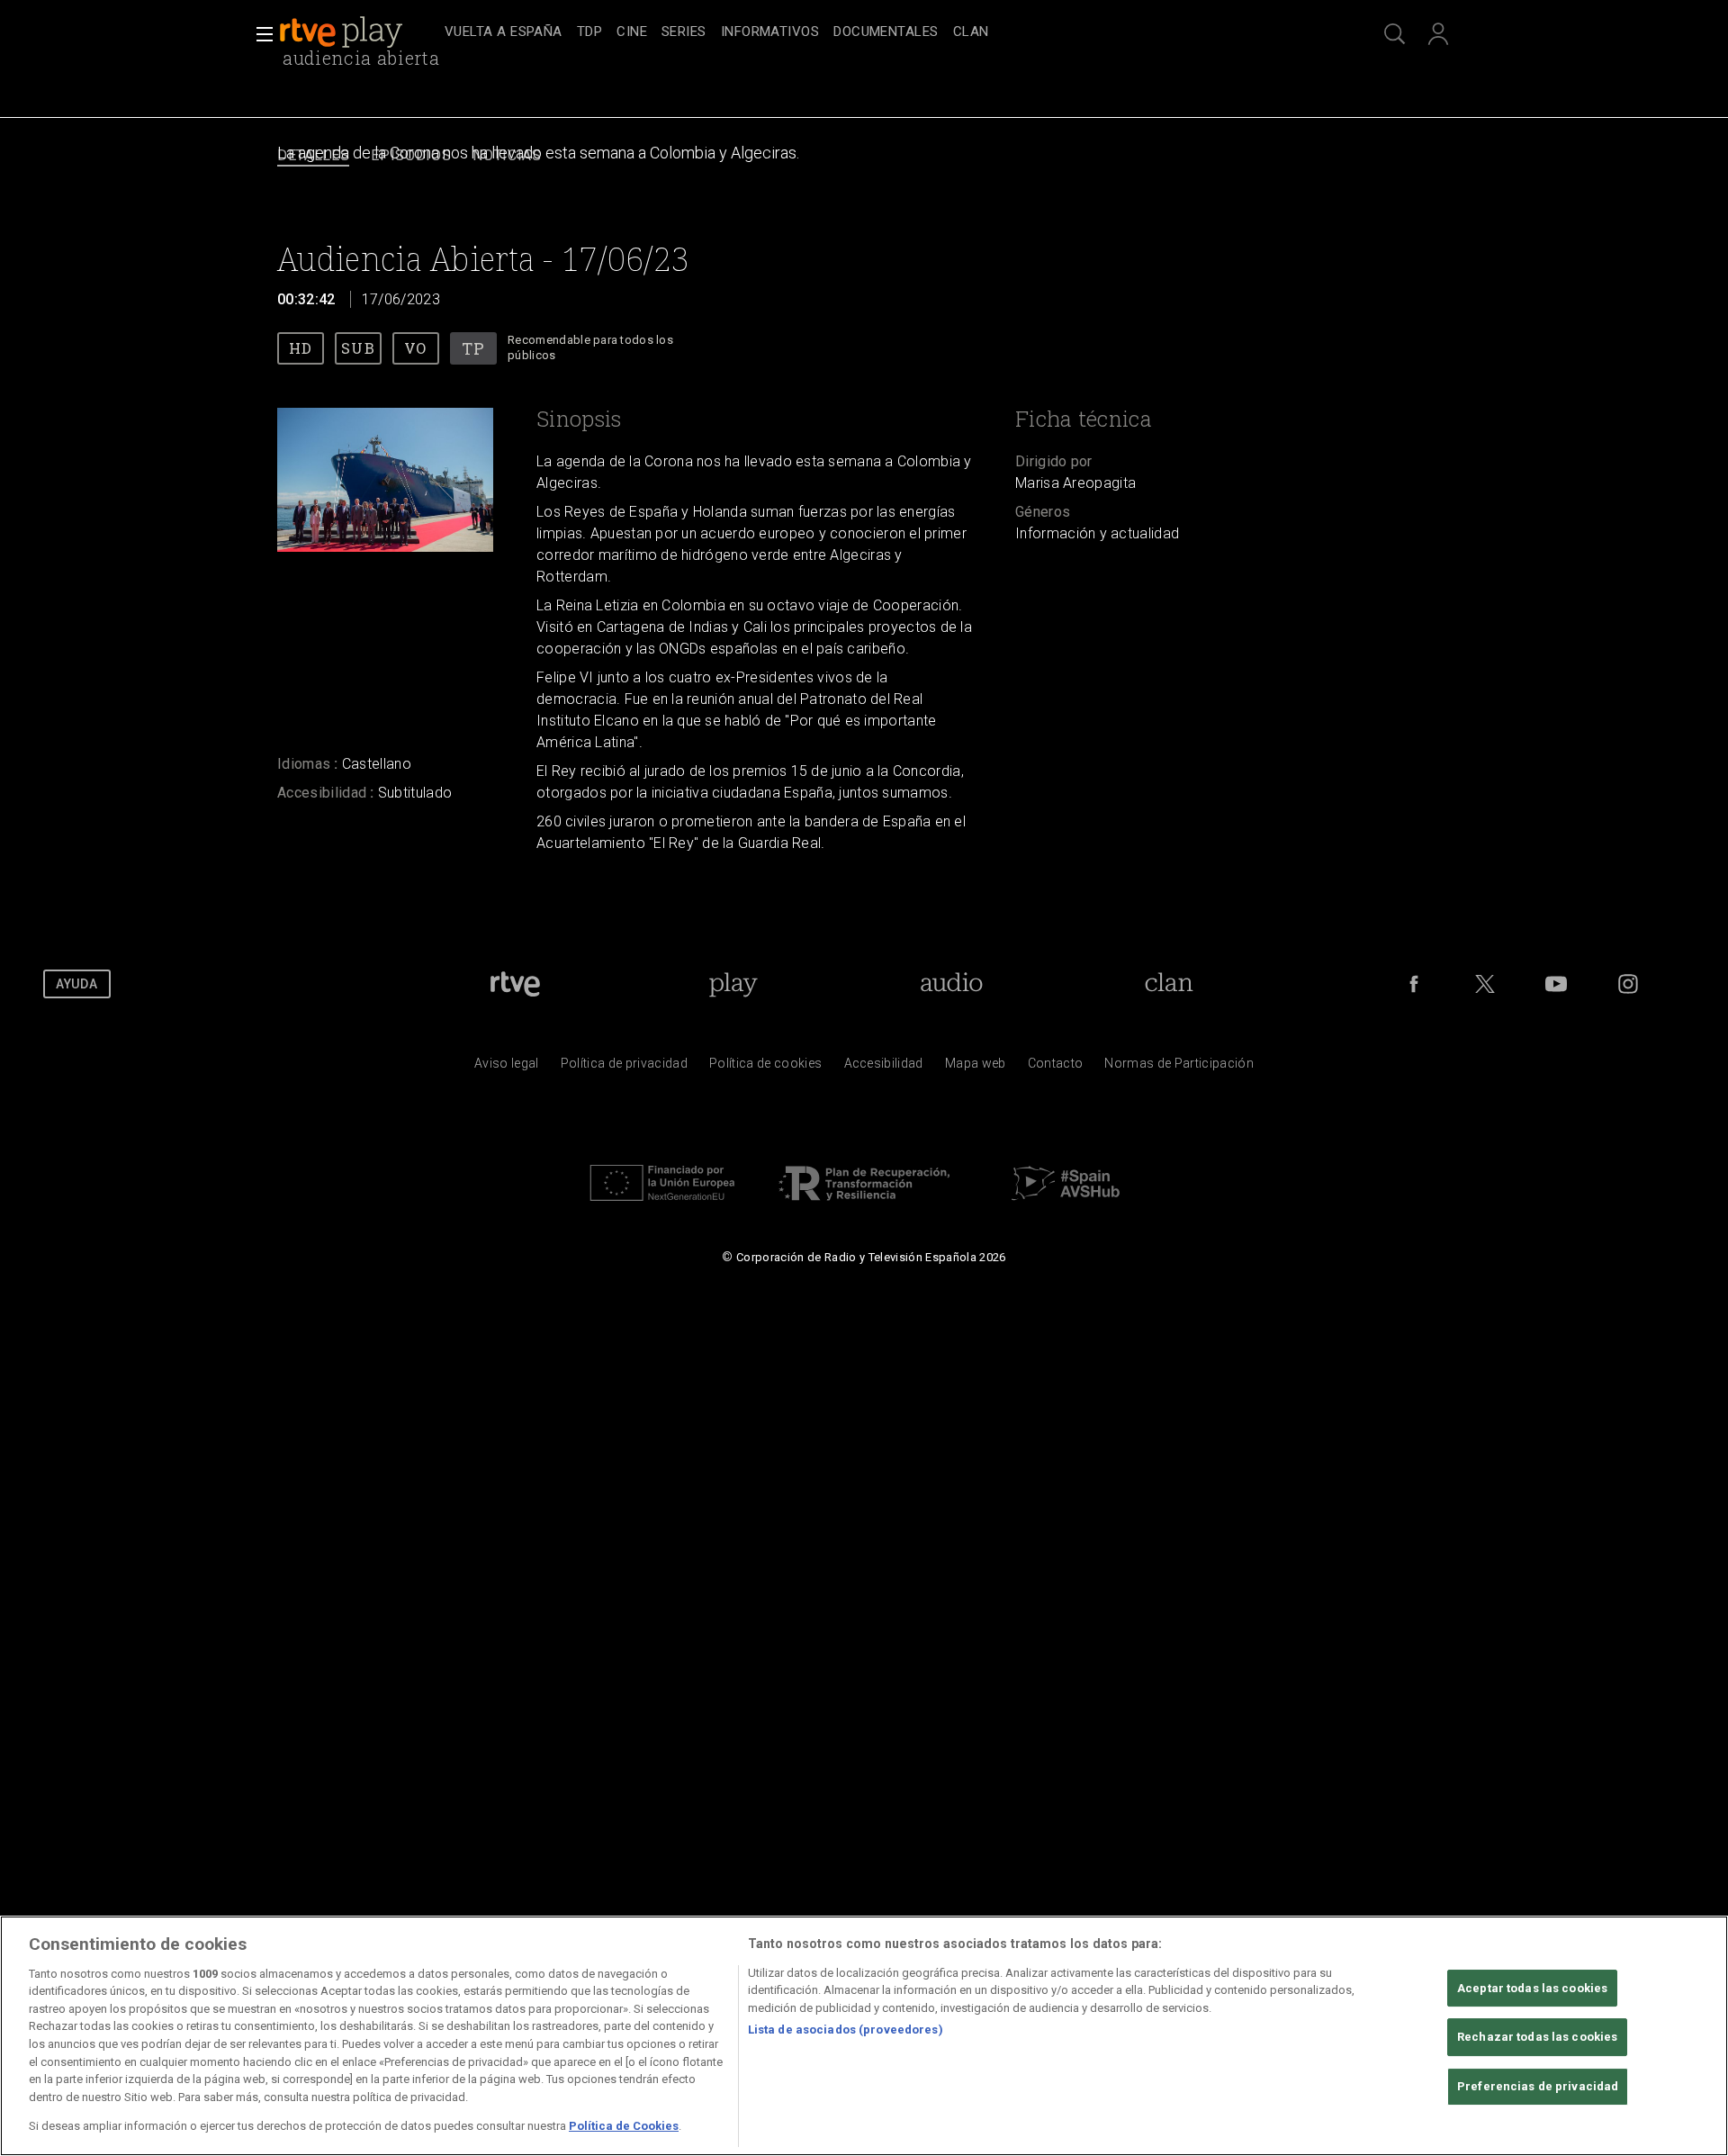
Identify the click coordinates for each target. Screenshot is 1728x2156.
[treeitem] (504, 33)
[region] (864, 2036)
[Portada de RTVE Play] (343, 32)
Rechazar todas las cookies (1537, 2037)
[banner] (358, 32)
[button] (259, 34)
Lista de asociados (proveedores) (846, 2030)
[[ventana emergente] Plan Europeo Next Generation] (662, 1205)
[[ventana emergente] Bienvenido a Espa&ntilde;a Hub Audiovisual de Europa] (1066, 1205)
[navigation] (884, 32)
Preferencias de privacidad (1538, 2086)
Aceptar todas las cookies (1532, 1988)
